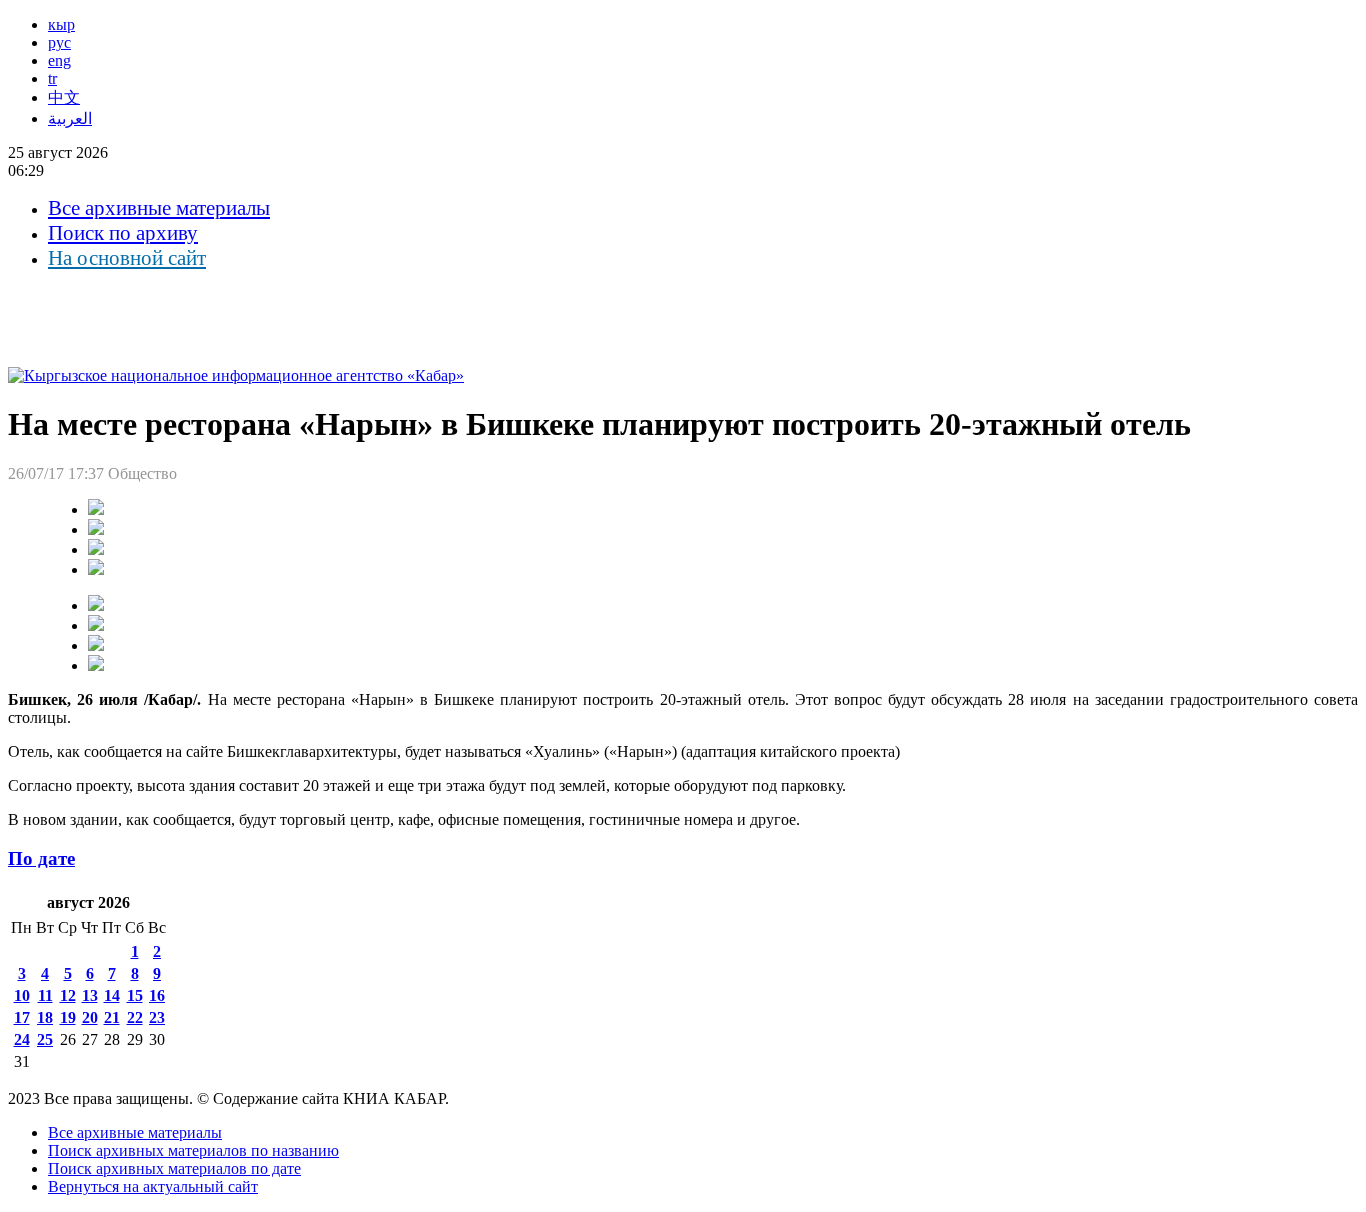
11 (45, 995)
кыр (61, 24)
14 (112, 995)
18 (45, 1017)
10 (22, 995)
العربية (70, 118)
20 (90, 1017)
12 (68, 995)
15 (135, 995)
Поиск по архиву (123, 233)
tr (52, 78)
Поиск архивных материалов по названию (193, 1150)
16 (157, 995)
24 (22, 1039)
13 (90, 995)
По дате (41, 858)
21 (112, 1017)
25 (45, 1039)
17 (22, 1017)
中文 (64, 97)
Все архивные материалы (159, 208)
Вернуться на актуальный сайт (153, 1186)
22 (135, 1017)
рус (59, 42)
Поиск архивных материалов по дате (174, 1168)
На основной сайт (127, 258)
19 (68, 1017)
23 (157, 1017)
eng (59, 60)
